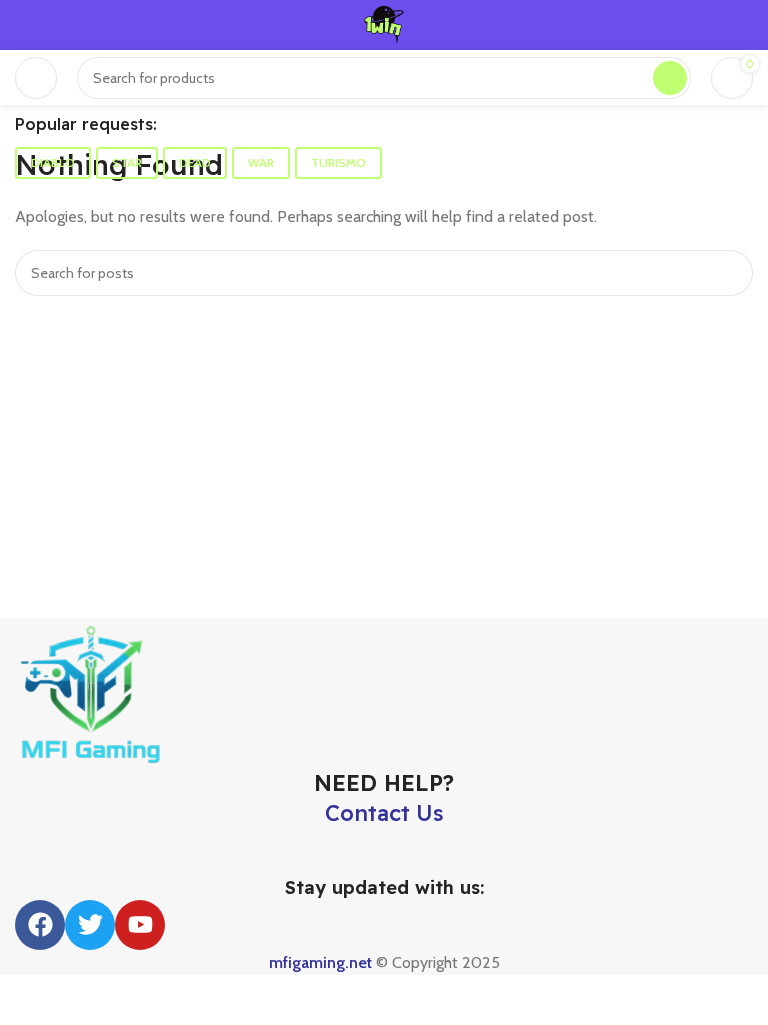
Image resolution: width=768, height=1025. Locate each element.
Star (127, 162)
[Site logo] (384, 23)
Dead (195, 162)
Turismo (338, 162)
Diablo (53, 162)
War (261, 162)
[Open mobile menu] (36, 78)
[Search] (670, 78)
